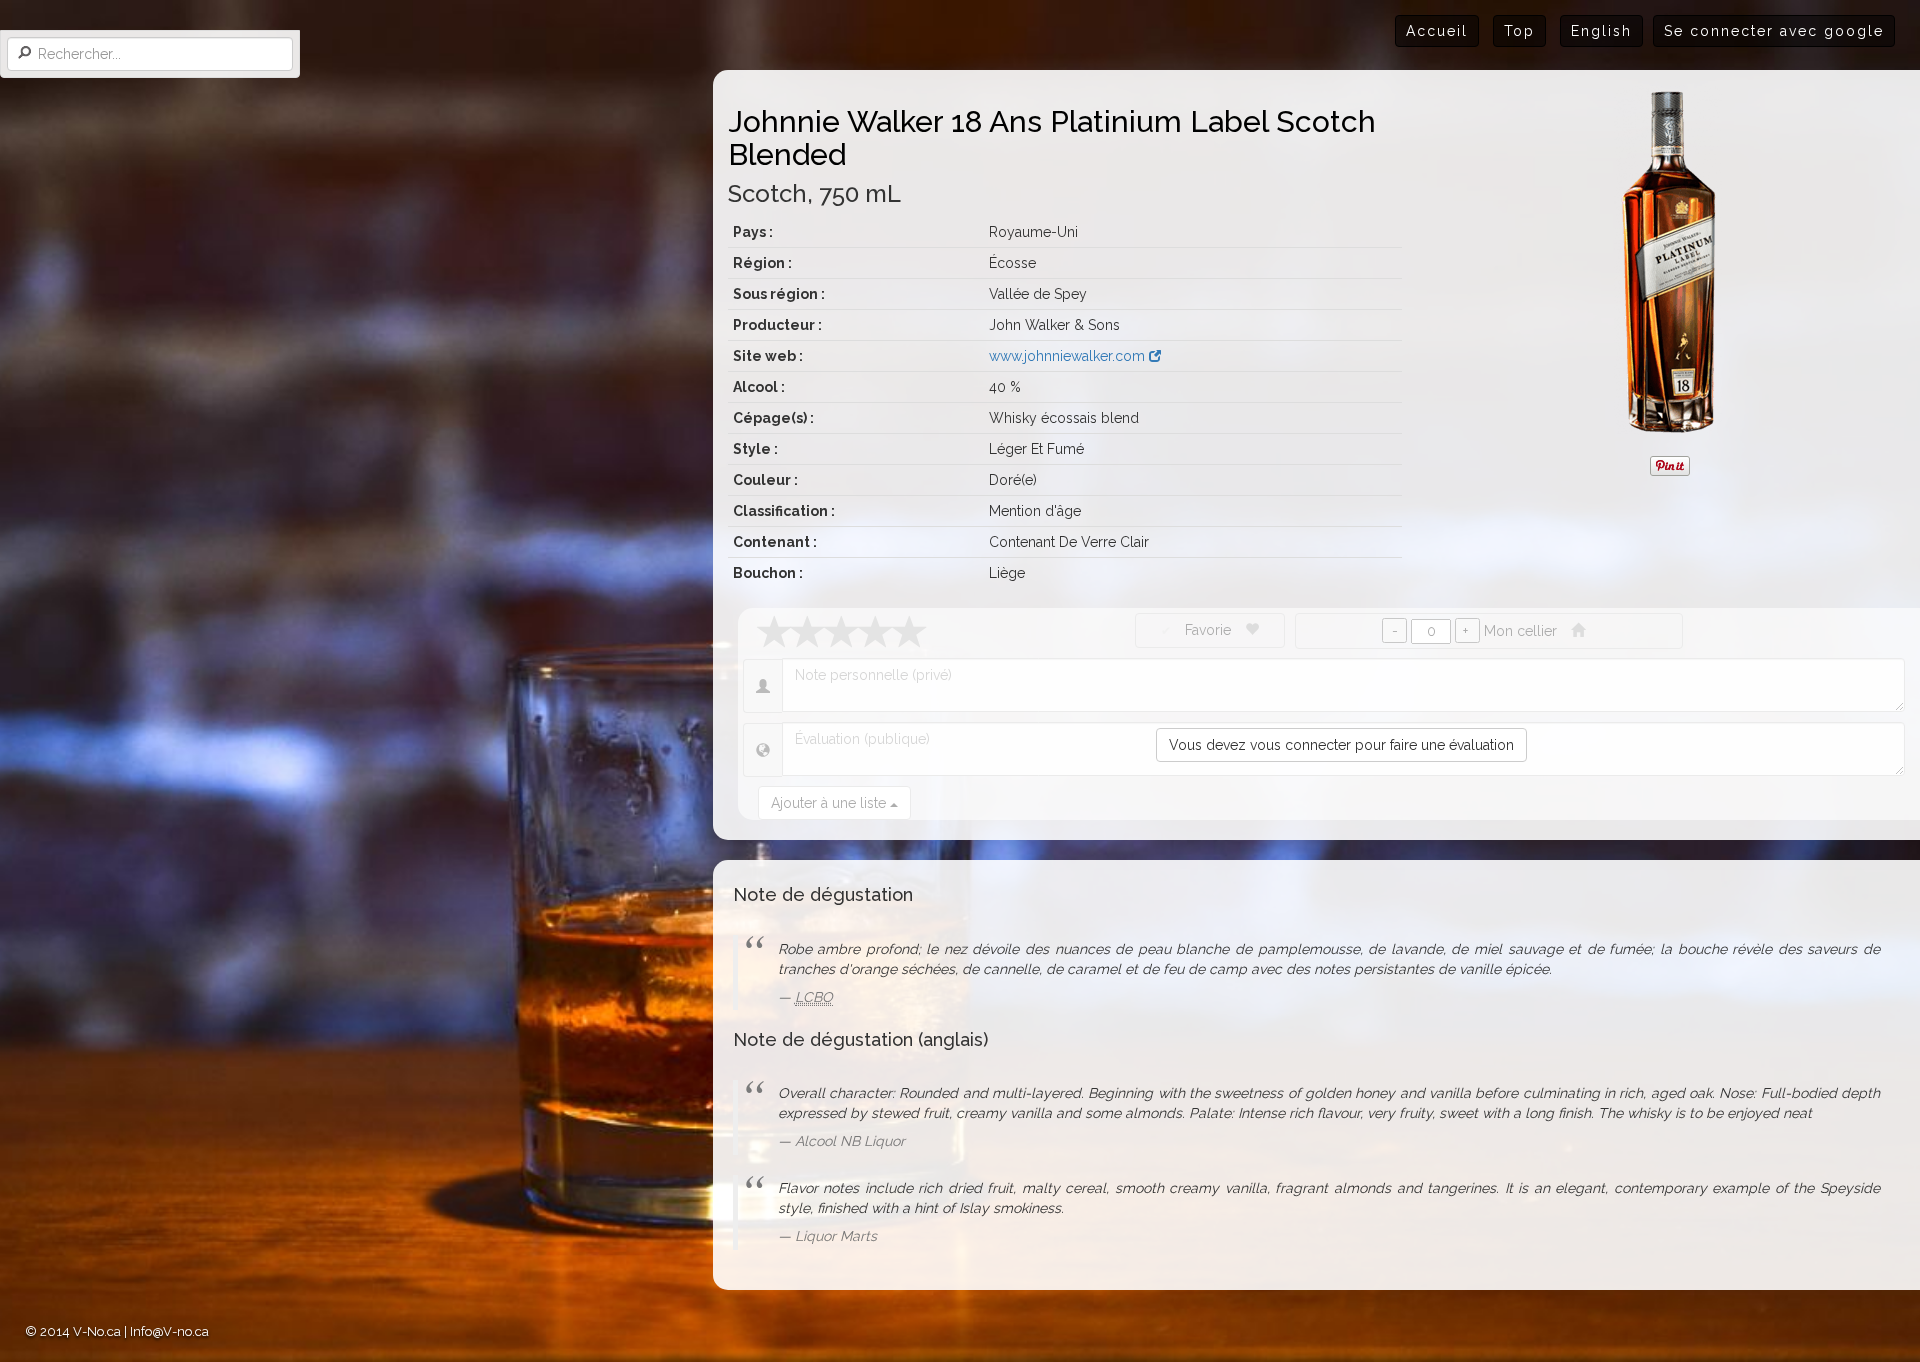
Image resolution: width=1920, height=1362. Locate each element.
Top (1519, 31)
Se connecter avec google (1774, 31)
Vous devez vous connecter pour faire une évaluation (1341, 745)
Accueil (1437, 31)
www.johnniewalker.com (1069, 356)
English (1601, 31)
